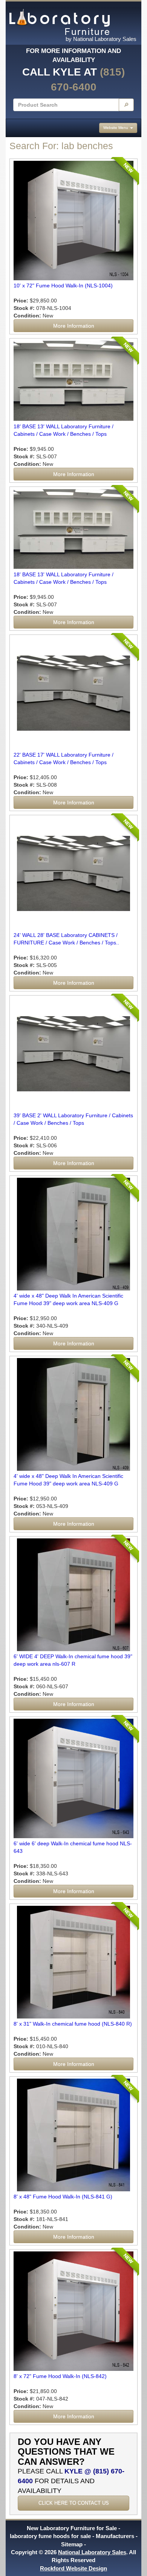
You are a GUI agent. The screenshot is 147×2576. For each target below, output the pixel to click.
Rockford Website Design (73, 2568)
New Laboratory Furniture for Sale (72, 2528)
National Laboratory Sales (92, 2552)
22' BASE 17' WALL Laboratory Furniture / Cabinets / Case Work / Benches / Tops (64, 758)
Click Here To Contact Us (74, 2503)
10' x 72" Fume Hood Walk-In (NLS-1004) (63, 286)
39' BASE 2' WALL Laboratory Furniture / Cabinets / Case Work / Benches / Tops (73, 1119)
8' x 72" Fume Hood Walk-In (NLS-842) (60, 2376)
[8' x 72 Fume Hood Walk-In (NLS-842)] (73, 2311)
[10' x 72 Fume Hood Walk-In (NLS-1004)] (73, 221)
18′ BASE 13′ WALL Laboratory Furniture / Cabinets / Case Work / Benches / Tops (64, 430)
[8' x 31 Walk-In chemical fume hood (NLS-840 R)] (73, 1962)
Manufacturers (115, 2536)
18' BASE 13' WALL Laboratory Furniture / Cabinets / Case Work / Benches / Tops (64, 578)
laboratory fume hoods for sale (50, 2536)
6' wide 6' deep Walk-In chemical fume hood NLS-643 (73, 1847)
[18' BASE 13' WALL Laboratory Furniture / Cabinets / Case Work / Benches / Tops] (73, 529)
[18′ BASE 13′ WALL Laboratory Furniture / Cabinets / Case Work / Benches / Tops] (73, 381)
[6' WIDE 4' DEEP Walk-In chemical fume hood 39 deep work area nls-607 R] (73, 1595)
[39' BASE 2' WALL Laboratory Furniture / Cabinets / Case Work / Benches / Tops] (73, 1054)
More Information (74, 326)
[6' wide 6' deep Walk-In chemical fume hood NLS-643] (73, 1778)
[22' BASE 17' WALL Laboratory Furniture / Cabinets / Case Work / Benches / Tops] (73, 693)
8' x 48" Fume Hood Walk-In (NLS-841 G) (63, 2197)
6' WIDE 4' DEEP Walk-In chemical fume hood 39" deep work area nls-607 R (73, 1660)
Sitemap (72, 2544)
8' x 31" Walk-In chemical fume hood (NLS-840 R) (73, 2024)
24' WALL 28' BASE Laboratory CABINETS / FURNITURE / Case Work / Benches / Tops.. (66, 939)
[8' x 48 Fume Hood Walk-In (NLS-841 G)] (73, 2135)
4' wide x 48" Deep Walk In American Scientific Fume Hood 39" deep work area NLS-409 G (68, 1299)
